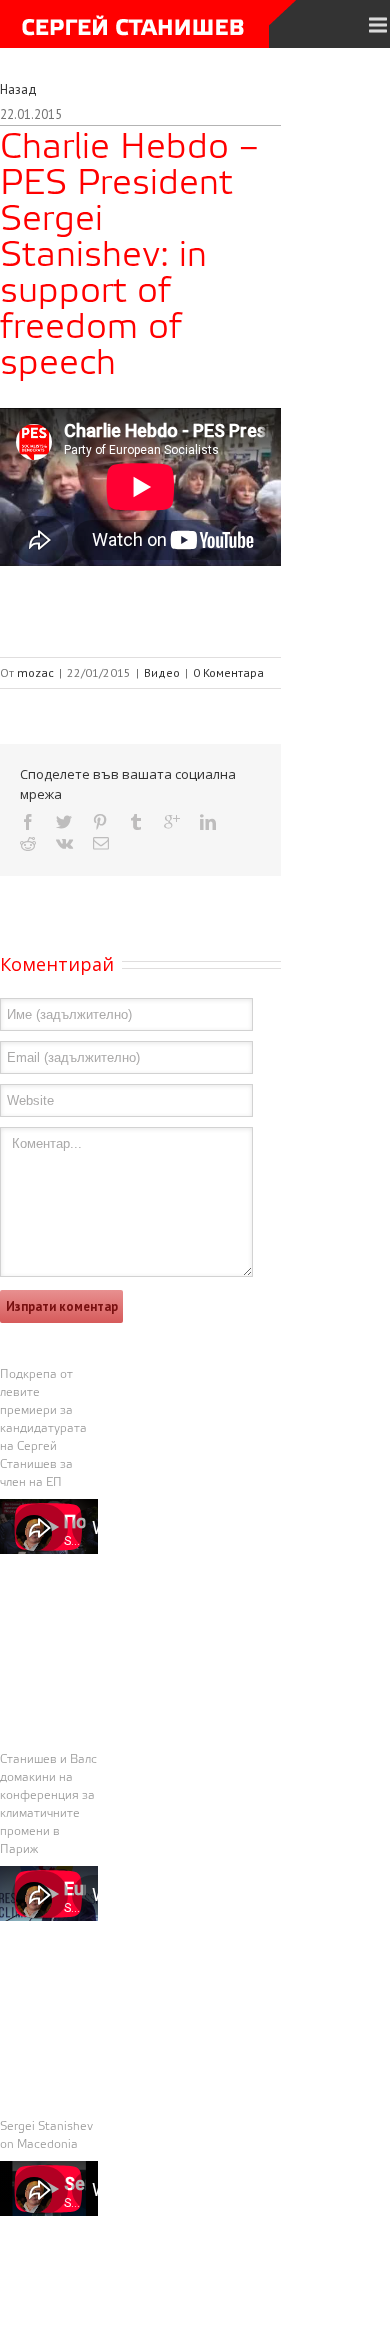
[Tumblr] (136, 822)
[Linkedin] (208, 822)
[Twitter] (64, 822)
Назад (18, 89)
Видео (162, 672)
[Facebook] (28, 822)
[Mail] (101, 843)
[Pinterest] (100, 822)
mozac (35, 672)
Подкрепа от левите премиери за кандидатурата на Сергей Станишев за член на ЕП (43, 1429)
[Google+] (172, 822)
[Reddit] (28, 843)
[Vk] (64, 843)
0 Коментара (228, 672)
